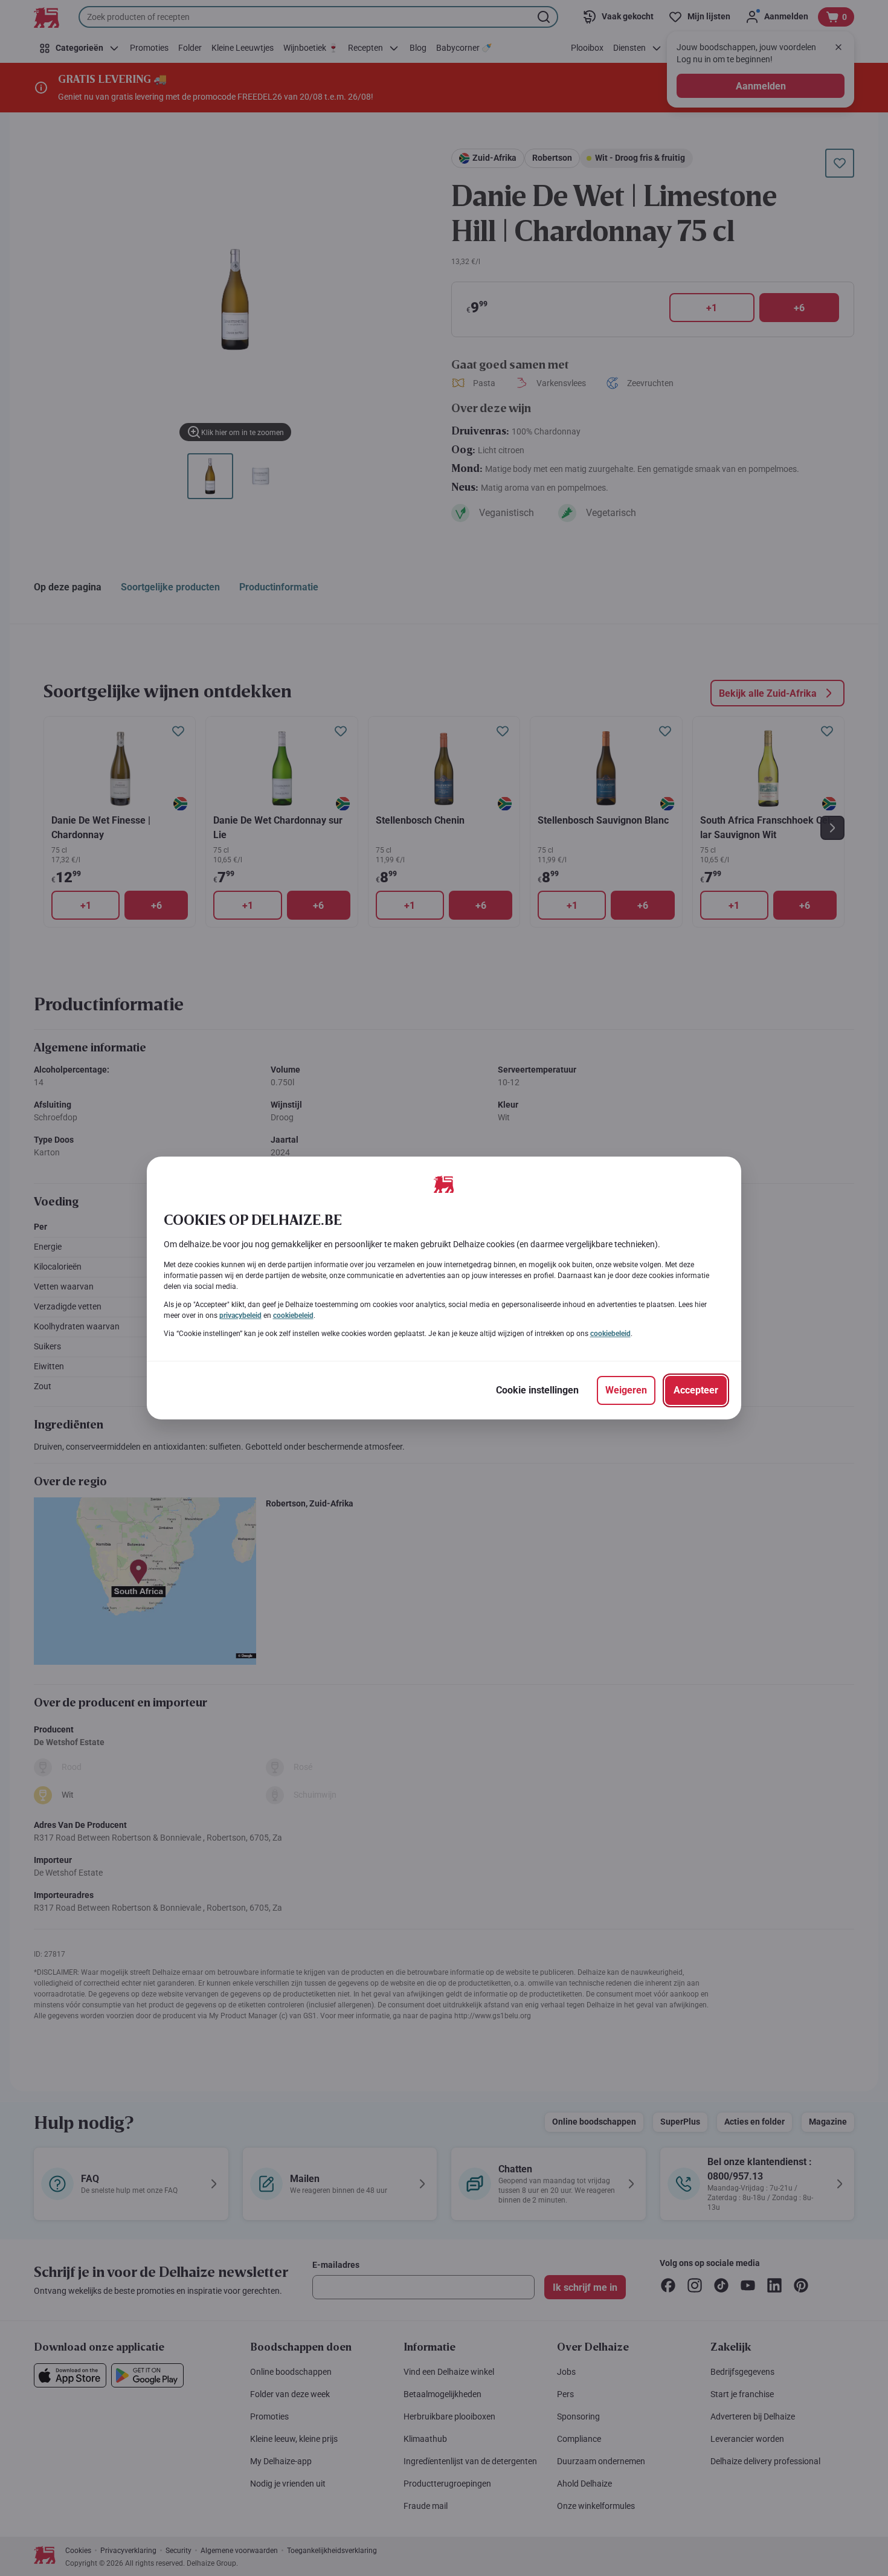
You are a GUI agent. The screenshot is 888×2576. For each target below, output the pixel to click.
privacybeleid (240, 1315)
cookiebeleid (293, 1315)
